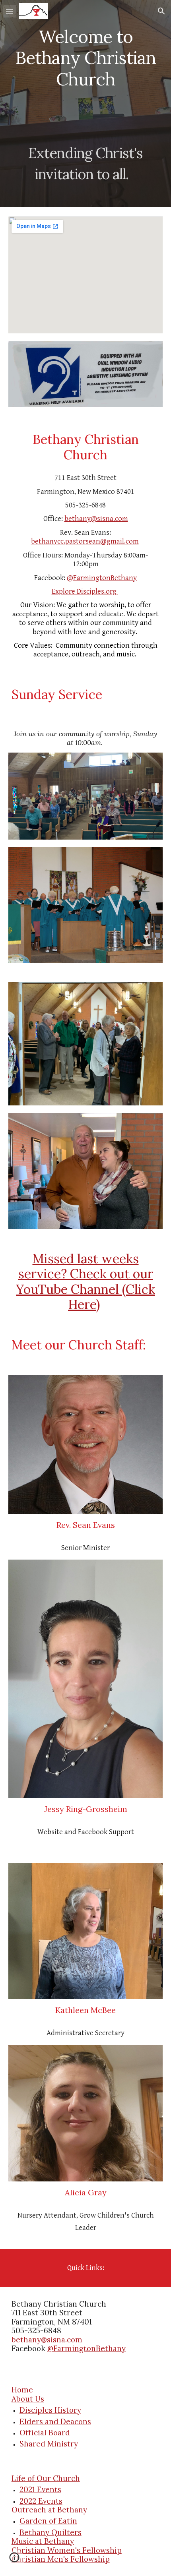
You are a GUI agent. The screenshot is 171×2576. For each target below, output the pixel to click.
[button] (10, 11)
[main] (86, 104)
